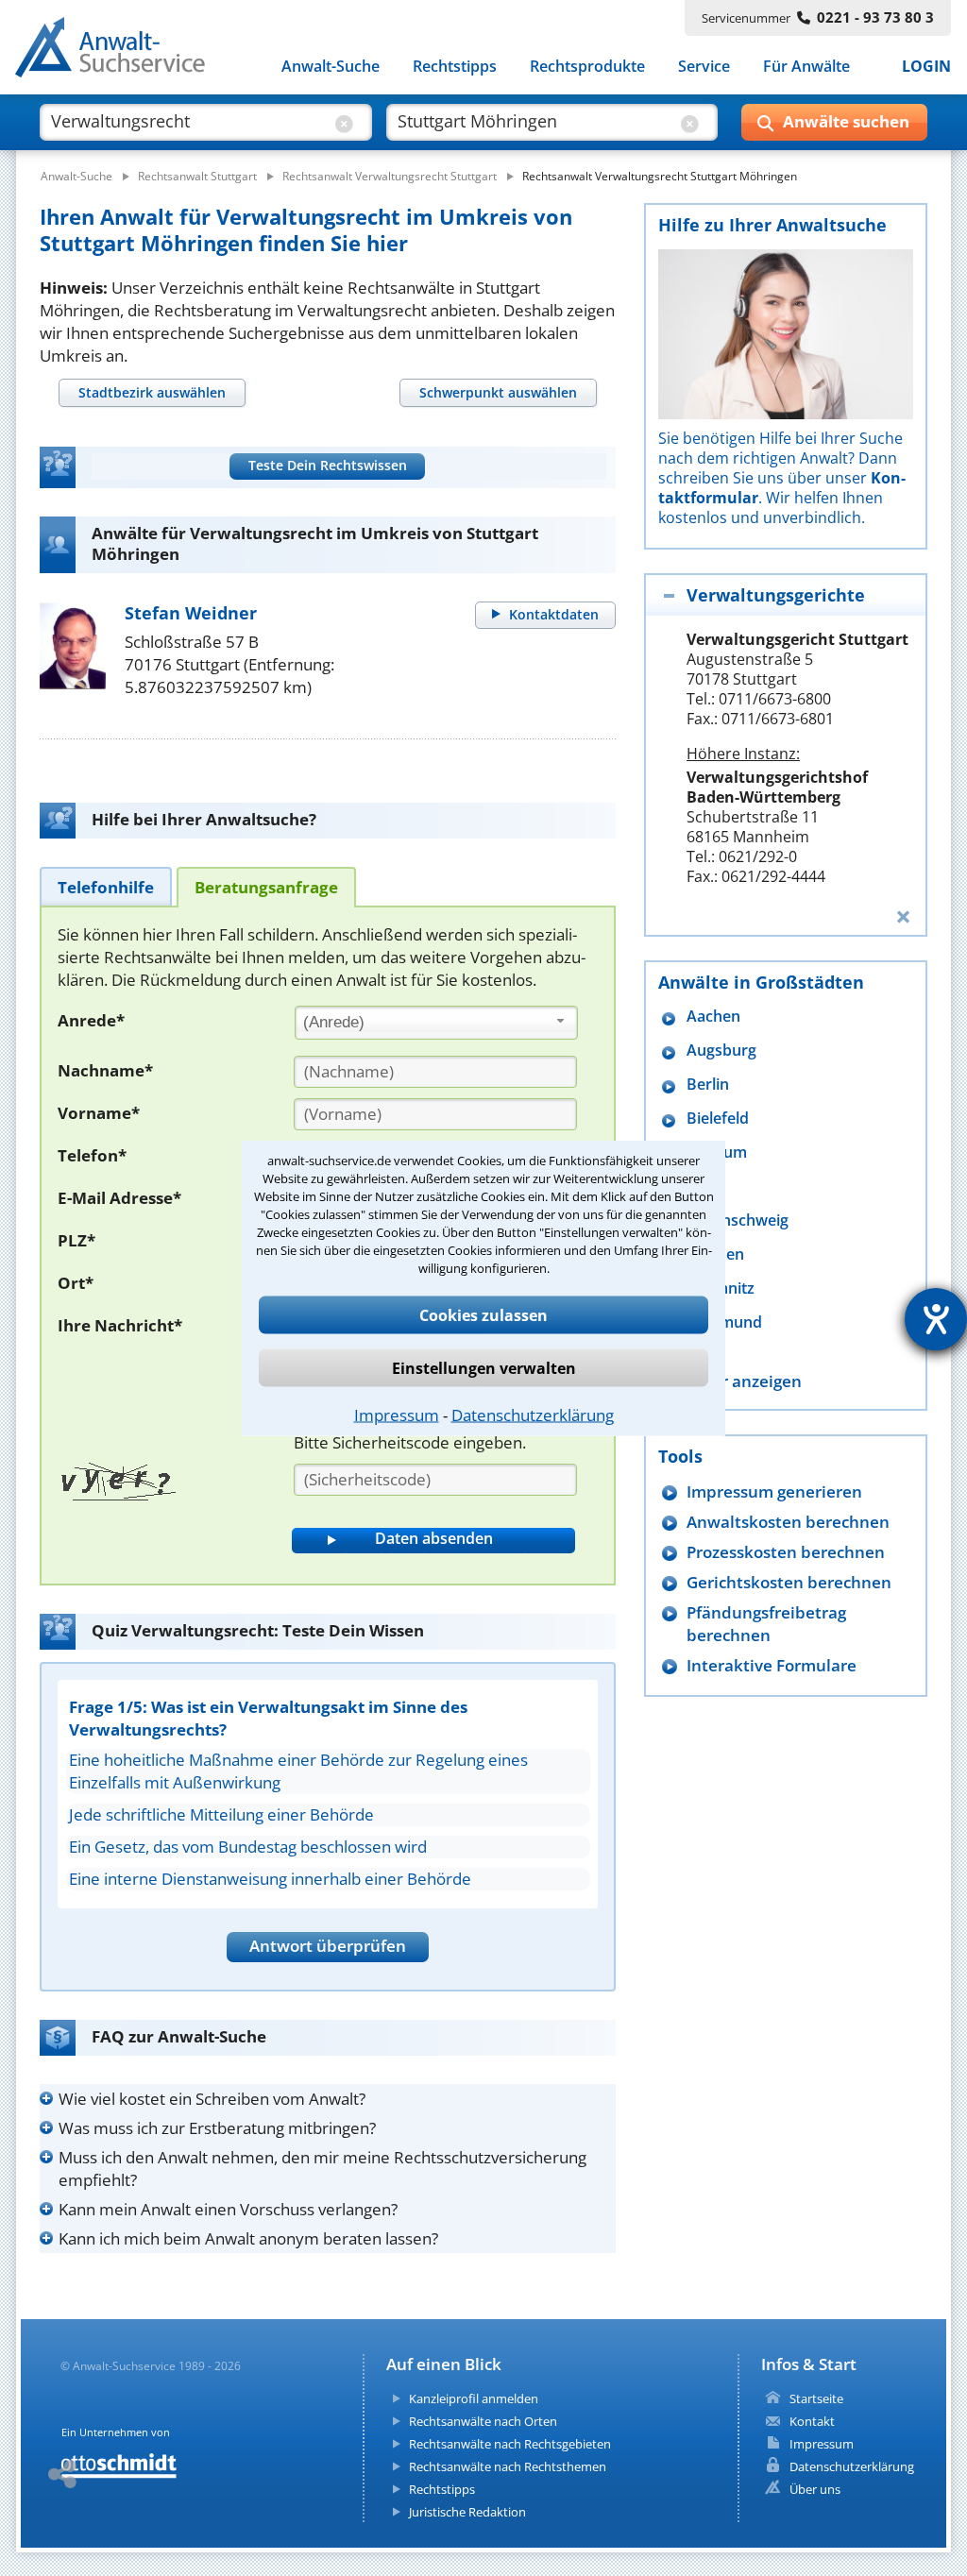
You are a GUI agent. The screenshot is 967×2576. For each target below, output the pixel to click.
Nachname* (105, 1070)
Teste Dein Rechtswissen (328, 465)
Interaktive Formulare (772, 1665)
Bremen (715, 1254)
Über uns (815, 2489)
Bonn (706, 1186)
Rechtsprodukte (587, 66)
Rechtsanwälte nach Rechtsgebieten (510, 2444)
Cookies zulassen (483, 1315)
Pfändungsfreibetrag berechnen (766, 1624)
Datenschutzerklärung (533, 1415)
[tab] (152, 392)
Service (704, 66)
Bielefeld (718, 1119)
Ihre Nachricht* (120, 1325)
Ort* (76, 1283)
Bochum (717, 1152)
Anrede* (91, 1020)
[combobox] (436, 1023)
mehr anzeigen (744, 1381)
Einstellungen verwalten (484, 1368)
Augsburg (721, 1051)
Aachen (713, 1017)
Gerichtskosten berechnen (789, 1582)
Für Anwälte (806, 66)
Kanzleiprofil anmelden (474, 2398)
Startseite (816, 2398)
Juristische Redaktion (467, 2512)
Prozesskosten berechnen (786, 1552)
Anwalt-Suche (331, 66)
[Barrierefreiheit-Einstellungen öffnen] (936, 1319)
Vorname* (99, 1113)
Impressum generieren (774, 1491)
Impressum (397, 1415)
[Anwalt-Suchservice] (120, 51)
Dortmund (724, 1322)
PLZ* (76, 1240)
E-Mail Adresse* (119, 1198)
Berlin (708, 1085)
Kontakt (812, 2421)
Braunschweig (738, 1220)
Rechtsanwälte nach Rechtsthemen (508, 2466)
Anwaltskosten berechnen (788, 1522)
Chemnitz (721, 1288)
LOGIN (926, 66)
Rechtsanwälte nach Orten (483, 2421)
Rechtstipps (455, 66)
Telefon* (92, 1155)
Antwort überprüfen (328, 1946)
